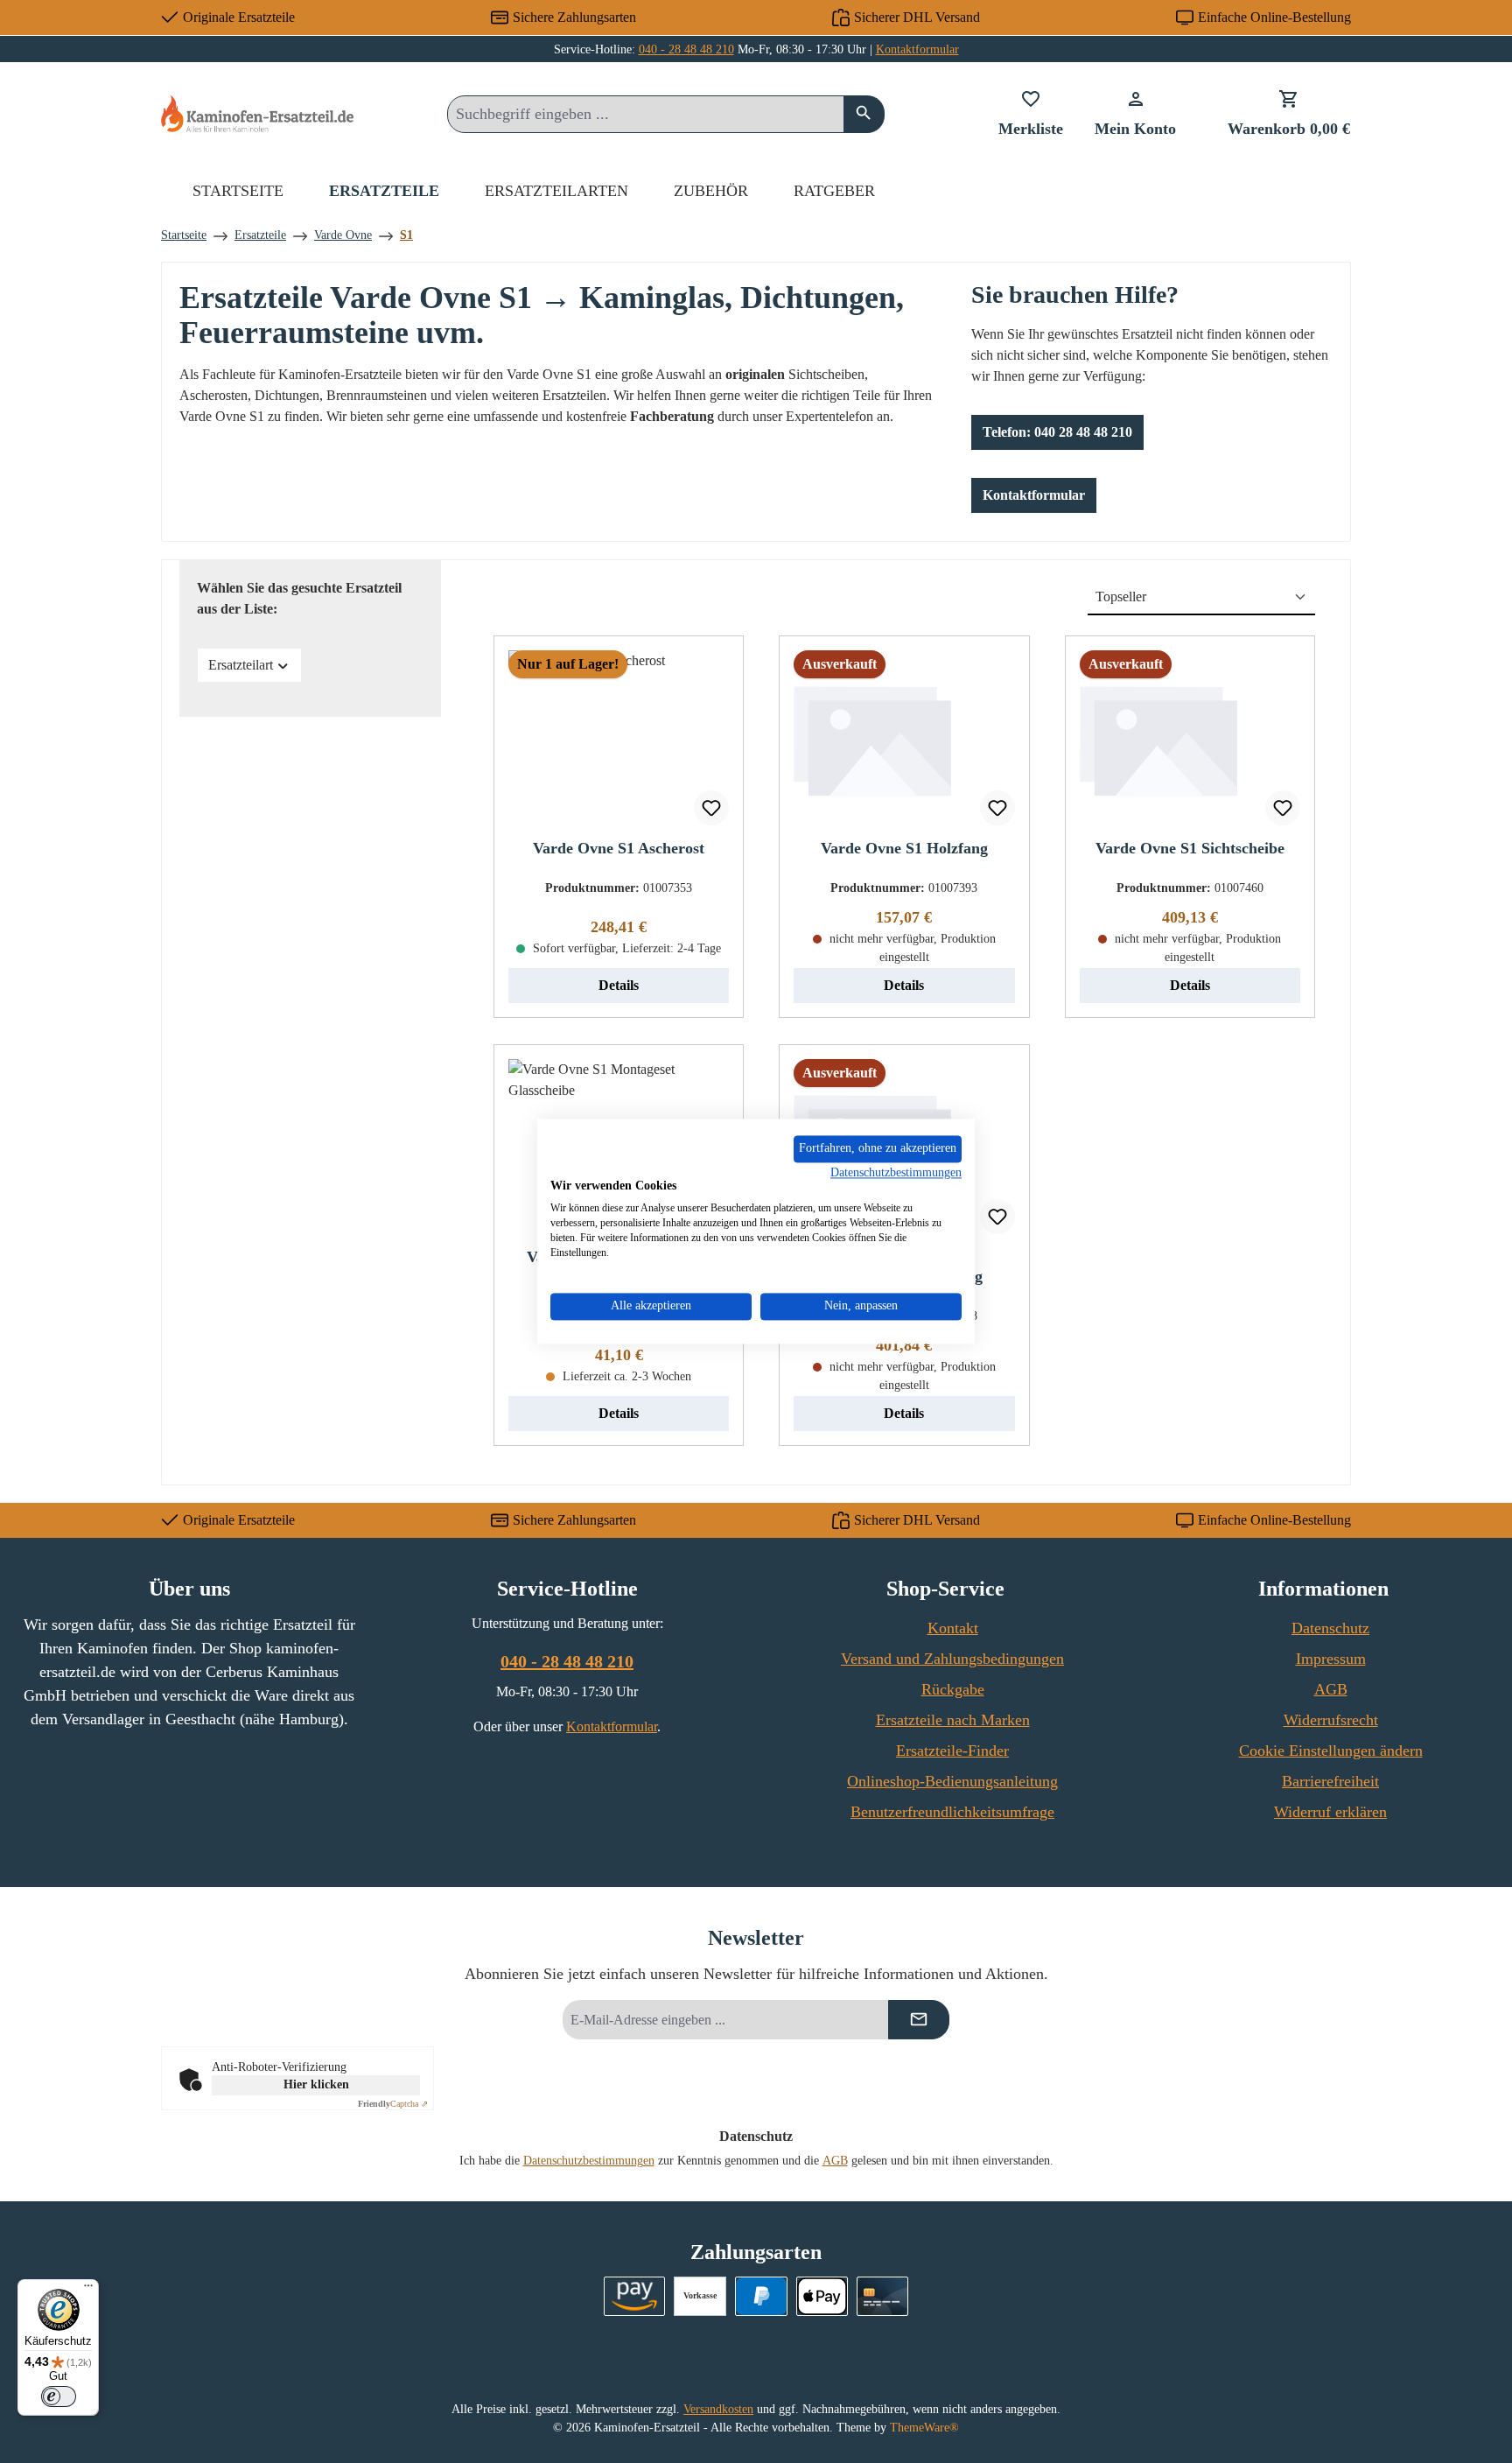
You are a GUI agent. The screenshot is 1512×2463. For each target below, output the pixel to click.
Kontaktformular (917, 49)
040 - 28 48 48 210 (686, 49)
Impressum (1331, 1659)
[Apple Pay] (822, 2296)
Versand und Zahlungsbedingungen (952, 1659)
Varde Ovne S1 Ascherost (619, 848)
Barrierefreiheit (1330, 1781)
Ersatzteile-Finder (952, 1751)
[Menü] (88, 2290)
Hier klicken (316, 2084)
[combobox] (646, 114)
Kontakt (953, 1628)
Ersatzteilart (241, 665)
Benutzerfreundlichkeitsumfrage (952, 1812)
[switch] (59, 2396)
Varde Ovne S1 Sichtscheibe (1190, 848)
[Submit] (919, 2020)
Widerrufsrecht (1331, 1720)
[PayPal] (761, 2296)
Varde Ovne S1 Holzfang (904, 848)
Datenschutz (1330, 1628)
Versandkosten (718, 2409)
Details (619, 985)
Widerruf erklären (1330, 1812)
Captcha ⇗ (393, 2104)
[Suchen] (864, 114)
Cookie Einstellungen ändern (1331, 1751)
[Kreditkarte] (882, 2296)
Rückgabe (953, 1689)
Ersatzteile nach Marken (953, 1720)
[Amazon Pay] (635, 2296)
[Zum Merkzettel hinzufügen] (711, 808)
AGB (1331, 1689)
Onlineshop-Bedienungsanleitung (952, 1781)
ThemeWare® (924, 2428)
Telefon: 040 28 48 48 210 (1057, 432)
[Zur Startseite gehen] (257, 113)
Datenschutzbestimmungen (589, 2161)
